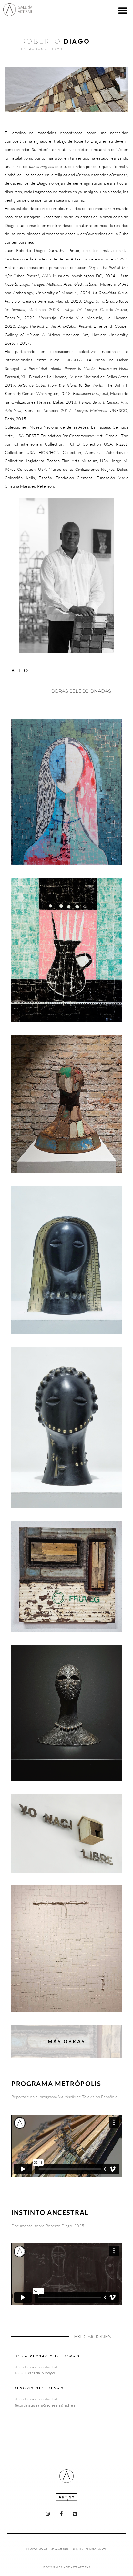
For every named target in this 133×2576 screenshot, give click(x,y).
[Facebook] (61, 2514)
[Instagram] (48, 2514)
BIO (21, 670)
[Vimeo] (75, 2514)
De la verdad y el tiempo (47, 2356)
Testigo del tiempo (39, 2388)
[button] (123, 11)
